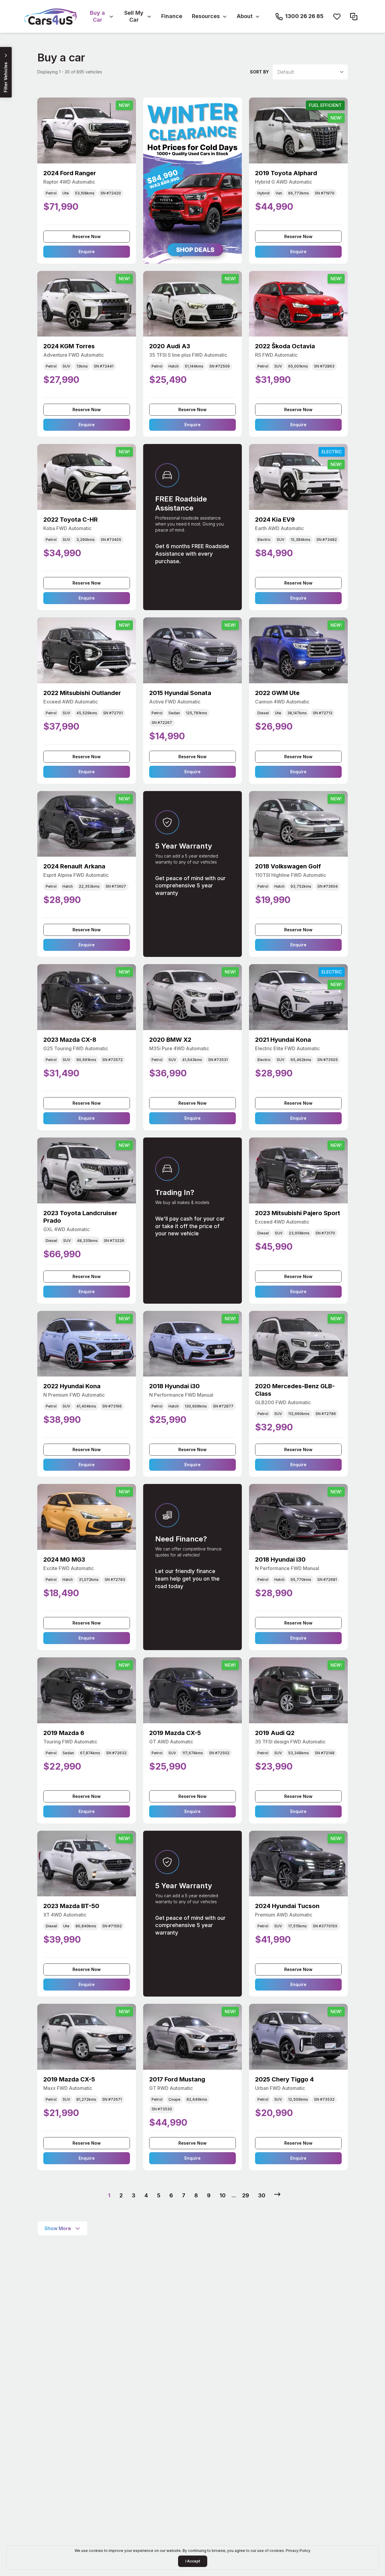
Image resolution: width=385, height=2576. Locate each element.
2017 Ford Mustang (177, 2079)
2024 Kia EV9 (275, 520)
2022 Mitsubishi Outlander (82, 693)
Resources (206, 16)
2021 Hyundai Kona (283, 1040)
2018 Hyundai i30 (174, 1386)
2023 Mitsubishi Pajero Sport (298, 1213)
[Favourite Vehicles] (337, 17)
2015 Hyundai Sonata (180, 693)
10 (223, 2195)
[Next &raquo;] (277, 2194)
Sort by (259, 72)
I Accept (193, 2561)
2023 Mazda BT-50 (71, 1906)
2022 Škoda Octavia (285, 346)
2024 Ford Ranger (70, 173)
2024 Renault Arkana (74, 866)
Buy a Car (97, 16)
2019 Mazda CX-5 (175, 1733)
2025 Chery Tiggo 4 (284, 2079)
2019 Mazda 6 (64, 1733)
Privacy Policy (298, 2551)
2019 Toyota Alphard (286, 173)
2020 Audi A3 (170, 346)
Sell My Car (134, 16)
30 (262, 2195)
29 (246, 2195)
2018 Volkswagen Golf (288, 866)
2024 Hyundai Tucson (287, 1906)
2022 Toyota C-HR (71, 520)
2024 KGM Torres (69, 346)
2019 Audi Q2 (275, 1733)
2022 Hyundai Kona (72, 1386)
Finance (172, 16)
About (245, 16)
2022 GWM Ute (277, 693)
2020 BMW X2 (170, 1040)
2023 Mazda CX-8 (70, 1040)
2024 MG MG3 (64, 1560)
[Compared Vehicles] (354, 17)
